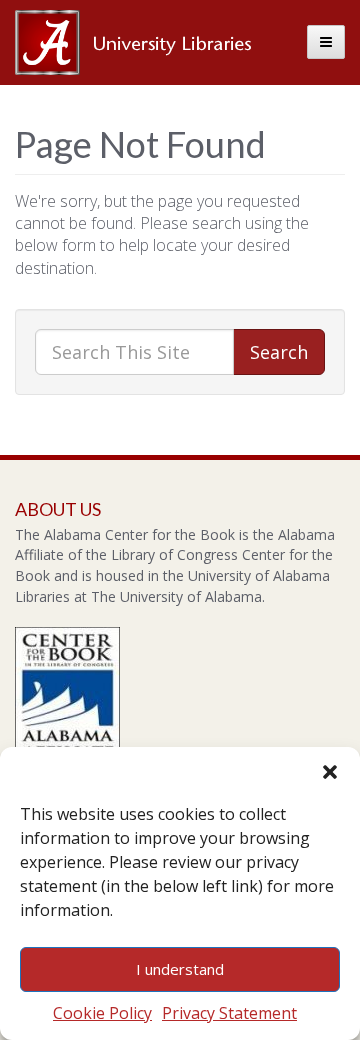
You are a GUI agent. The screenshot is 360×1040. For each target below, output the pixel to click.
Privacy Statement (229, 1013)
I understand (180, 969)
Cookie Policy (102, 1013)
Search (279, 352)
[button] (330, 772)
